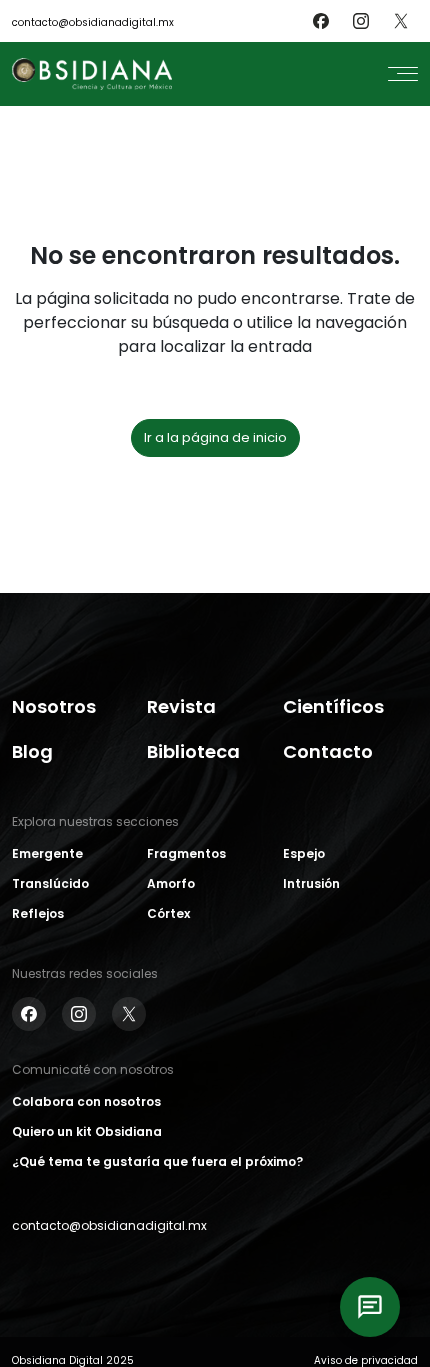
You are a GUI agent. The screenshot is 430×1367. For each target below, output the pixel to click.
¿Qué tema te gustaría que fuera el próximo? (157, 1161)
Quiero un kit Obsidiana (87, 1131)
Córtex (168, 913)
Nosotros (54, 706)
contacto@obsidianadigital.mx (93, 22)
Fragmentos (186, 853)
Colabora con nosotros (86, 1101)
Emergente (47, 853)
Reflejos (38, 913)
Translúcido (50, 883)
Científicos (333, 706)
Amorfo (171, 883)
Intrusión (311, 883)
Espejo (304, 853)
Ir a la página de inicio (215, 437)
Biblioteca (193, 751)
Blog (32, 751)
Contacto (328, 751)
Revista (181, 706)
